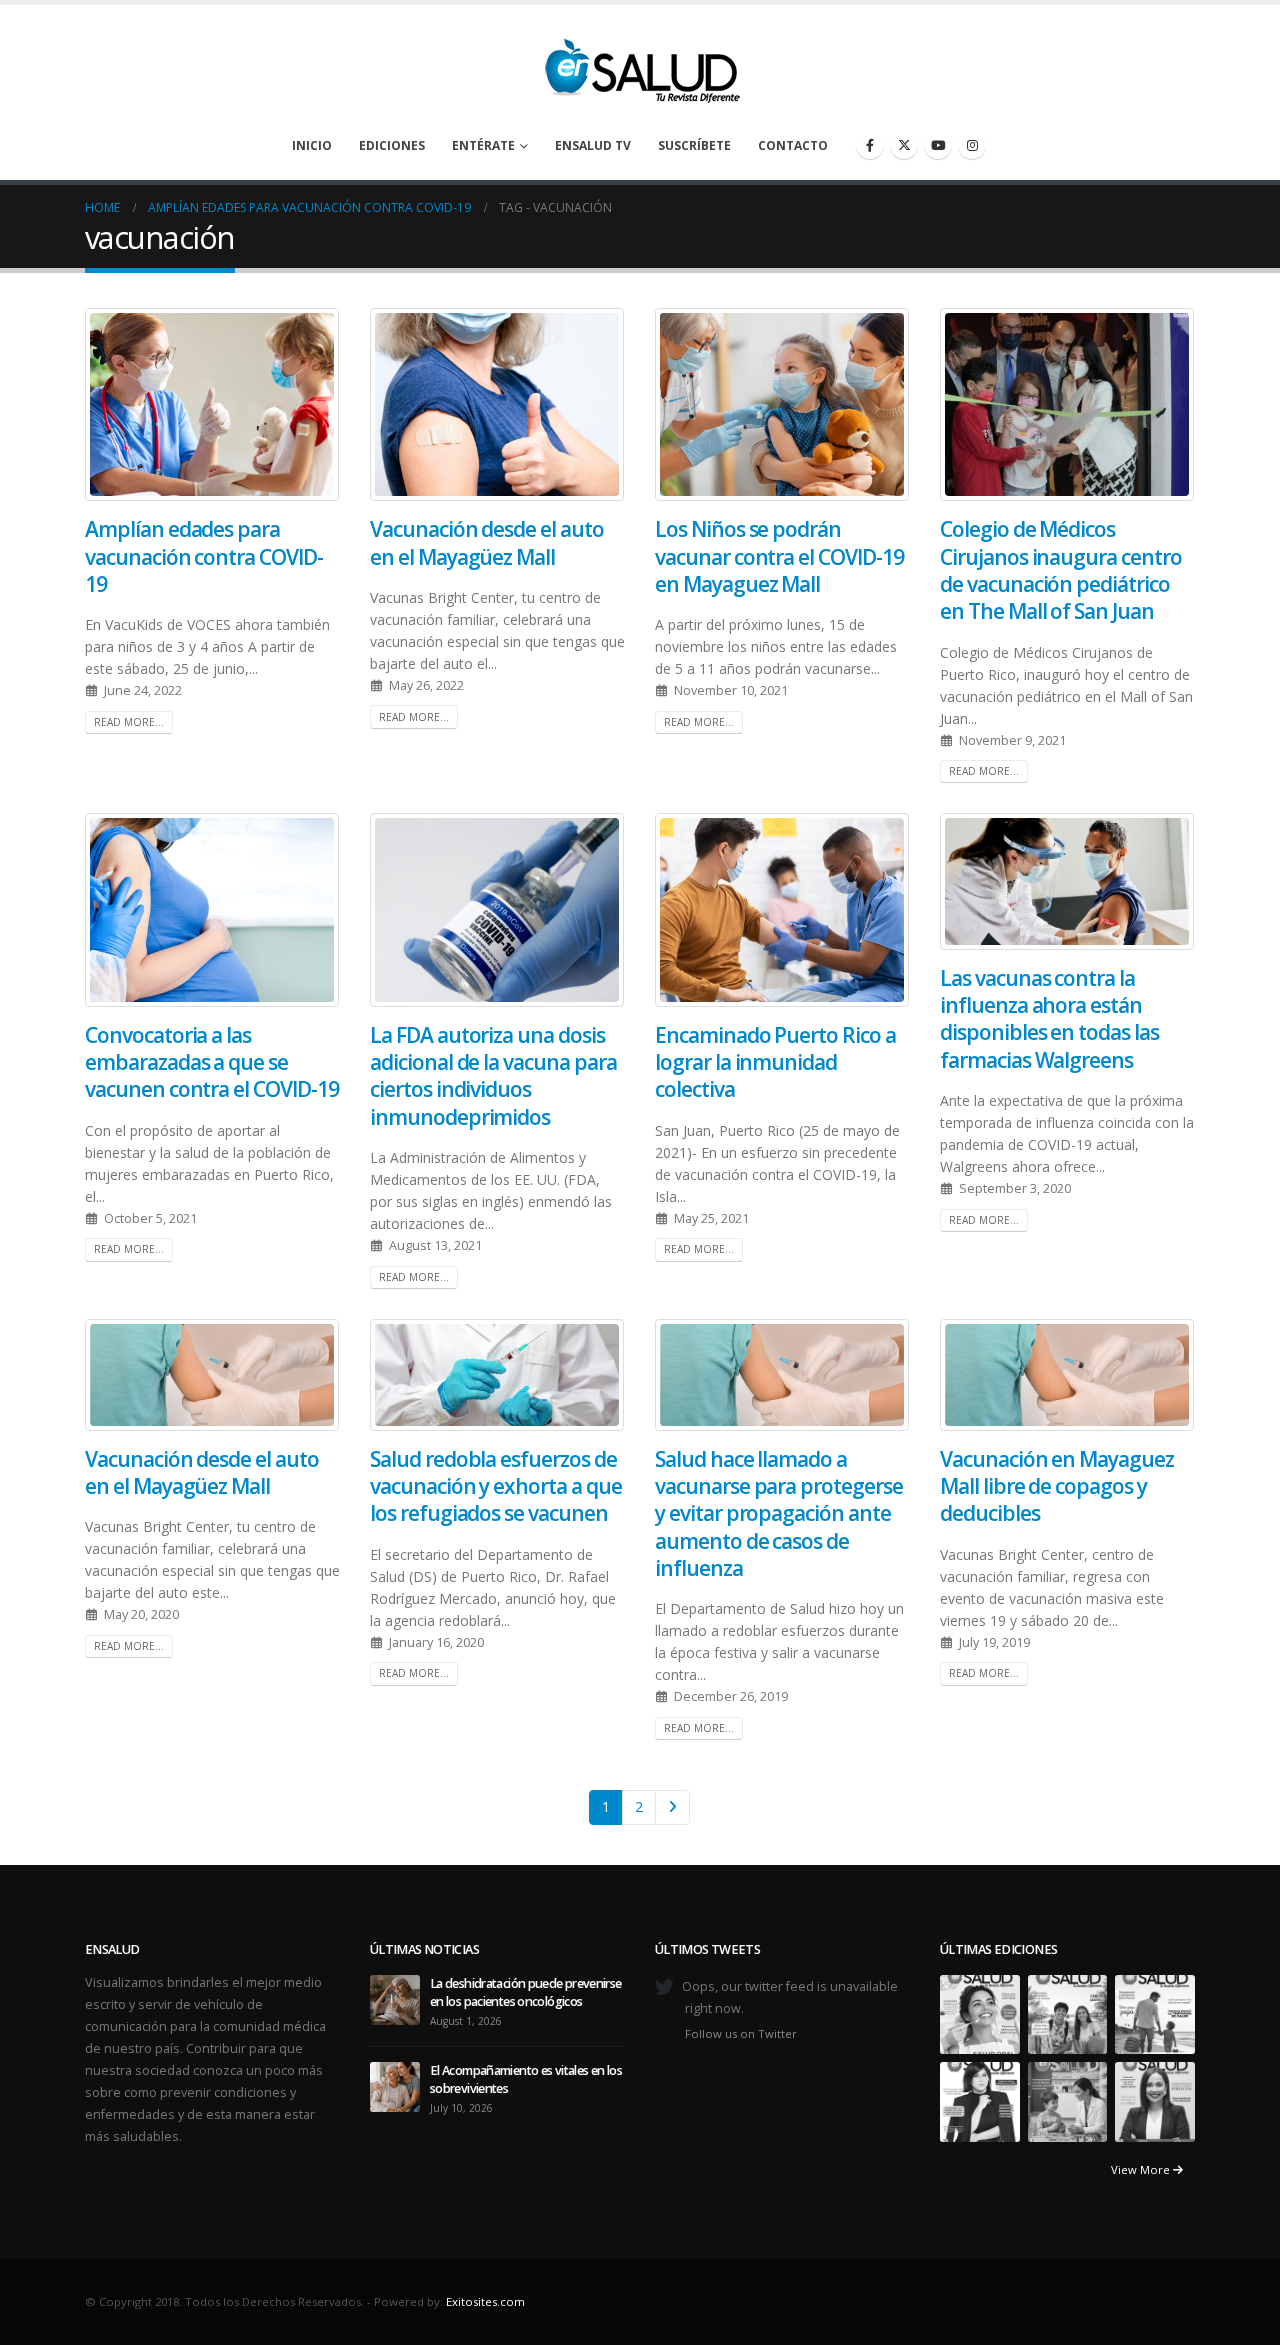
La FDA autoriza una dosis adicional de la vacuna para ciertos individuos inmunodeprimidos (493, 1076)
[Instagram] (972, 145)
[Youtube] (938, 145)
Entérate (483, 145)
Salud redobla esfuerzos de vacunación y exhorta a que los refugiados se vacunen (496, 1486)
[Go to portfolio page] (980, 2013)
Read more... (129, 722)
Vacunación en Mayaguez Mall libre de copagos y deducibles (1057, 1486)
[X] (904, 145)
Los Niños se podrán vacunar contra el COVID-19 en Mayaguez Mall (779, 556)
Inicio (312, 145)
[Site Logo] (640, 65)
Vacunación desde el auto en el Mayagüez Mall (487, 542)
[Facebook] (870, 145)
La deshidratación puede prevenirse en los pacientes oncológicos (526, 1992)
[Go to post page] (395, 1998)
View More (1142, 2169)
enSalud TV (593, 145)
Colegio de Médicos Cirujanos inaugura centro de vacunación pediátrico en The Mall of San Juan (1061, 570)
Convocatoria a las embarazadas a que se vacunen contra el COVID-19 (212, 1062)
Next (672, 1807)
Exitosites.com (485, 2301)
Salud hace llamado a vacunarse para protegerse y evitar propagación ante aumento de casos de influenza (779, 1513)
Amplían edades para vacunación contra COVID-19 (204, 556)
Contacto (793, 145)
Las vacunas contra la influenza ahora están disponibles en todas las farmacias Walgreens (1049, 1019)
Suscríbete (694, 145)
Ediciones (392, 145)
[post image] (212, 404)
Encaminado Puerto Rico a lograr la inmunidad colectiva (775, 1062)
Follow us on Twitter (741, 2033)
